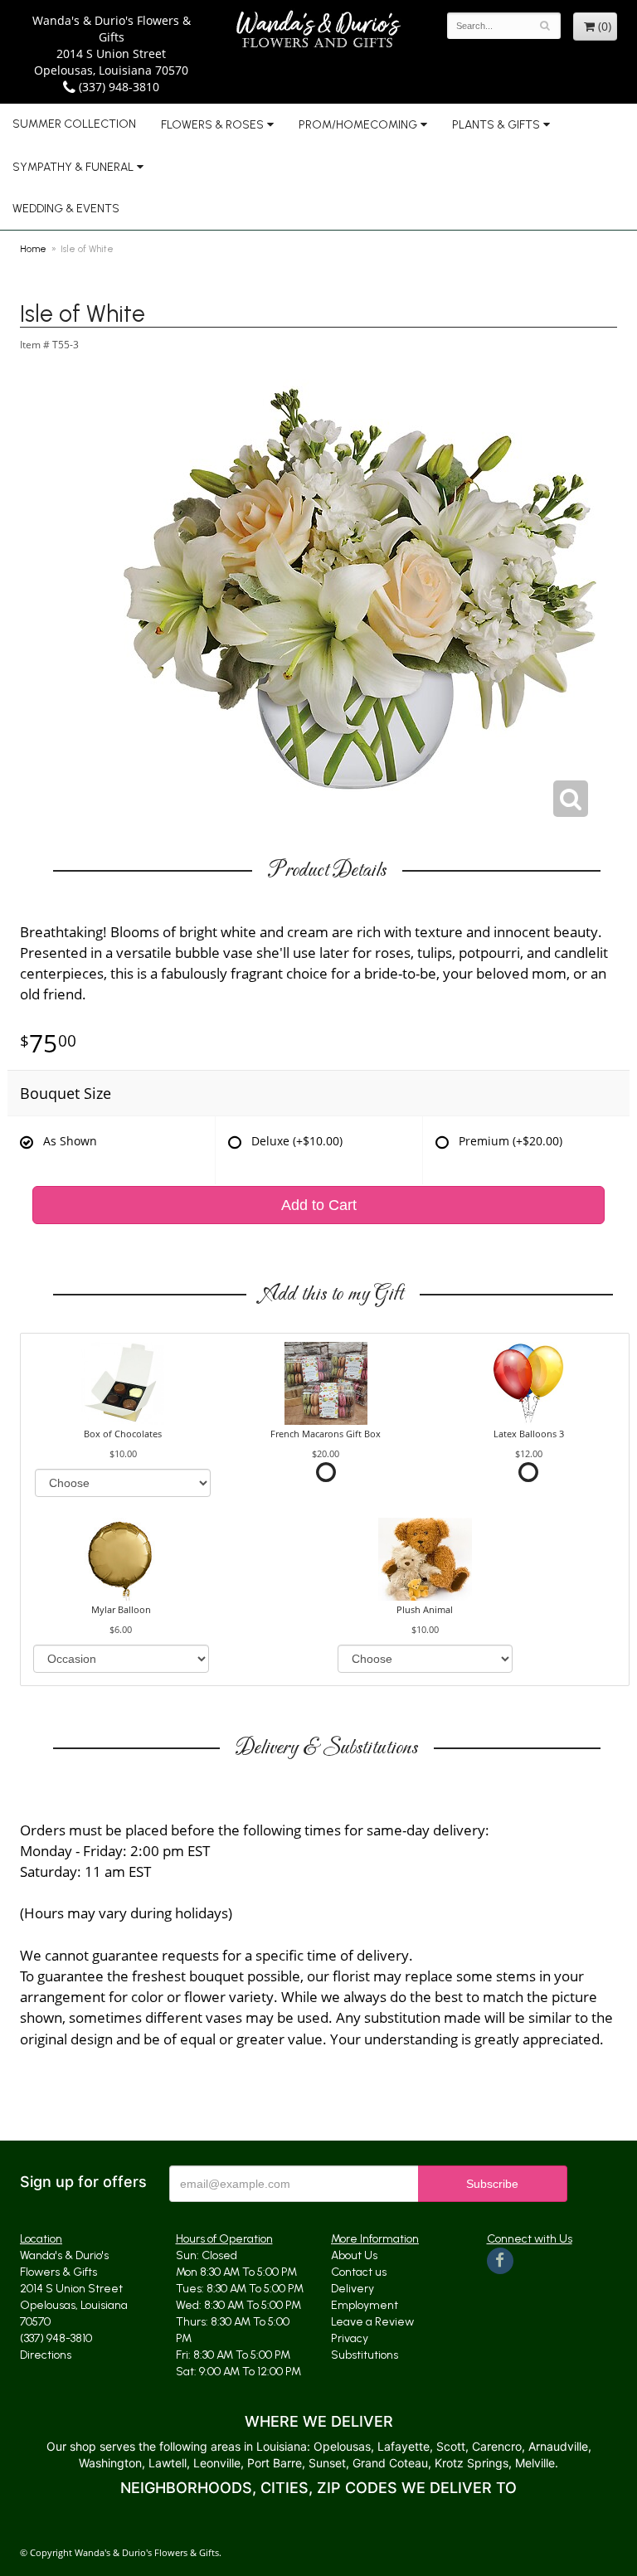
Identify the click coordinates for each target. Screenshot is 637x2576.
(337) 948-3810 (117, 87)
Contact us (359, 2272)
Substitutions (365, 2355)
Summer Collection (74, 124)
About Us (354, 2255)
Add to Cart (319, 1205)
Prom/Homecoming (358, 125)
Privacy (350, 2338)
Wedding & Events (66, 209)
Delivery (353, 2289)
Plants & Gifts (496, 125)
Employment (365, 2305)
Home (33, 249)
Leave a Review (372, 2322)
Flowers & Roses (212, 125)
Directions (46, 2355)
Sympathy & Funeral (73, 167)
